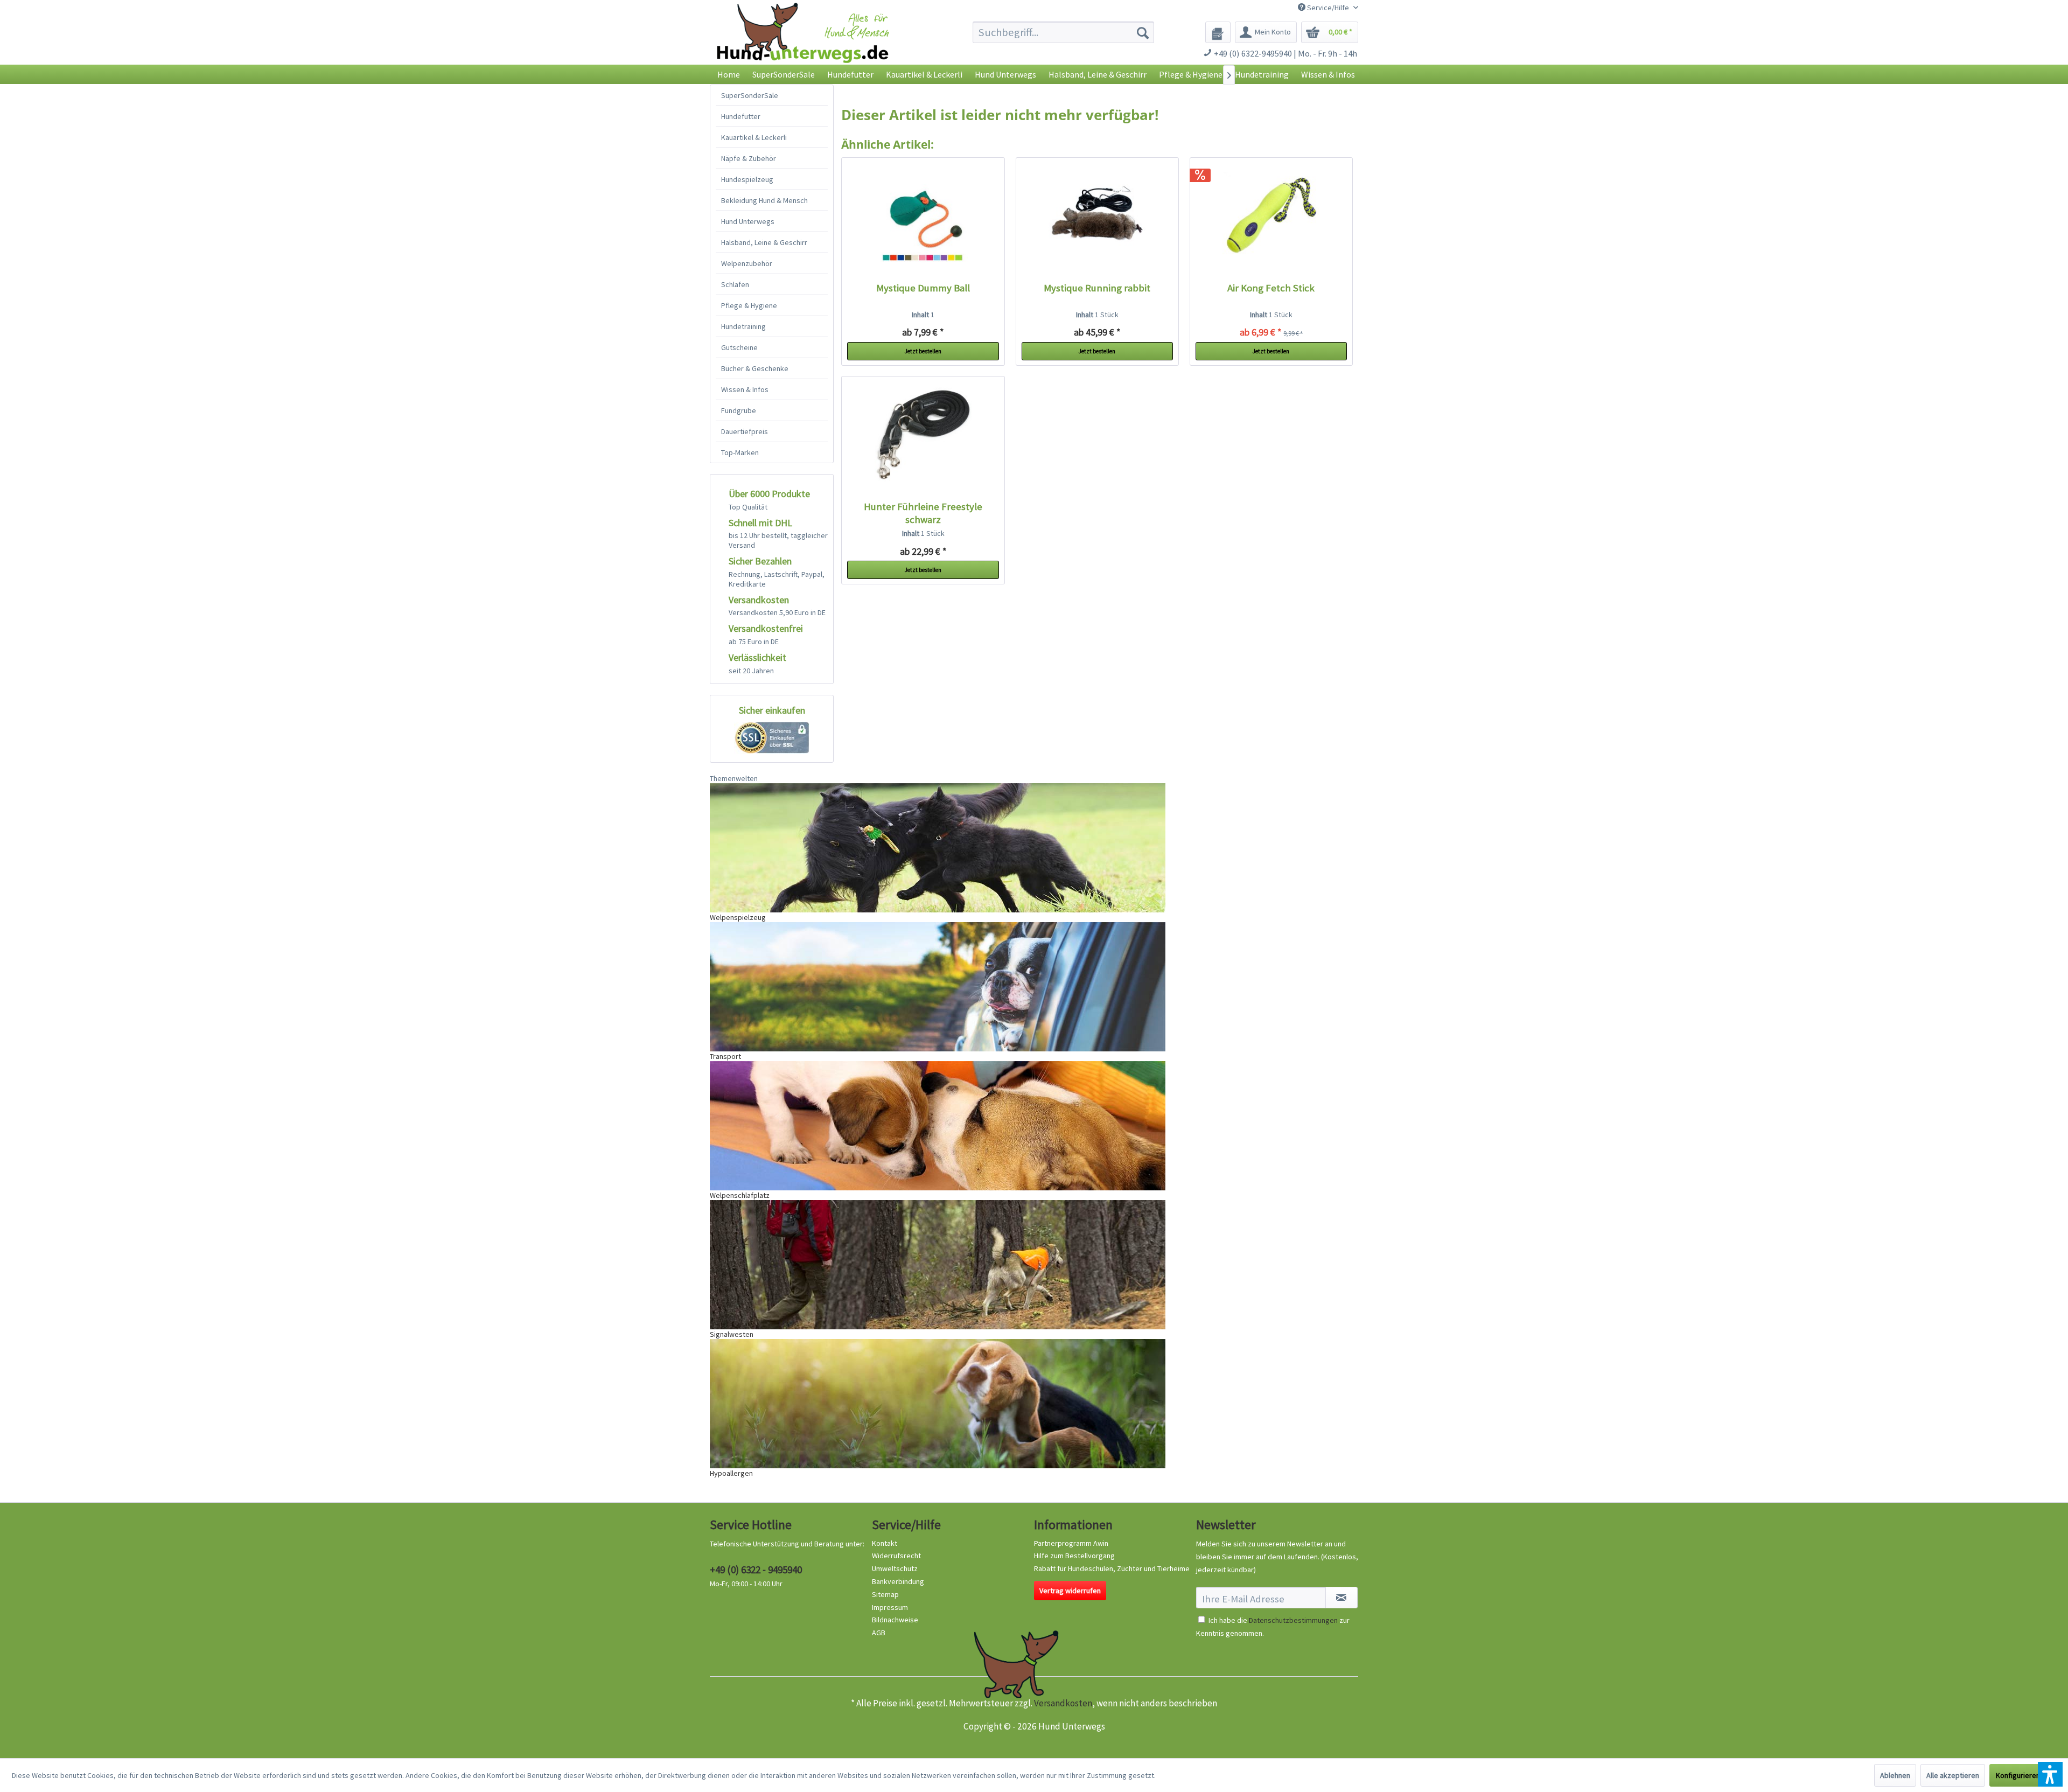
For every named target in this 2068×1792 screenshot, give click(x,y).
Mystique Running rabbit (1097, 288)
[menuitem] (1063, 32)
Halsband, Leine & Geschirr (764, 242)
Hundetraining (743, 326)
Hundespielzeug (747, 179)
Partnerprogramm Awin (1071, 1543)
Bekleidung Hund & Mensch (764, 200)
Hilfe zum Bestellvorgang (1074, 1556)
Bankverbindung (898, 1581)
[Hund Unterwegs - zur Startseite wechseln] (803, 42)
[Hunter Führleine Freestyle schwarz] (923, 436)
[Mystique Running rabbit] (1098, 217)
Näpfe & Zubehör (749, 158)
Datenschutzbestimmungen (1293, 1620)
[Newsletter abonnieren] (1342, 1598)
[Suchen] (1143, 32)
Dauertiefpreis (745, 431)
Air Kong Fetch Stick (1271, 288)
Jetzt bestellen (923, 351)
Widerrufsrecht (896, 1556)
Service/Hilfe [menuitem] (1328, 8)
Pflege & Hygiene (749, 305)
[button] (2050, 1774)
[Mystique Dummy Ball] (923, 217)
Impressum (890, 1607)
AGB (879, 1633)
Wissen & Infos (745, 389)
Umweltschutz (895, 1568)
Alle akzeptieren (1953, 1775)
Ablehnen (1895, 1775)
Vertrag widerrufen (1070, 1591)
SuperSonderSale (750, 95)
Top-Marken (740, 452)
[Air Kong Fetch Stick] (1271, 217)
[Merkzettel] (1218, 32)
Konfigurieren (2018, 1775)
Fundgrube (739, 410)
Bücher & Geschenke (755, 368)
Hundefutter (741, 116)
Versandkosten (1063, 1703)
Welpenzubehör (747, 263)
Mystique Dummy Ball (923, 288)
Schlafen (735, 284)
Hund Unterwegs (748, 221)
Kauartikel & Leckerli (754, 137)
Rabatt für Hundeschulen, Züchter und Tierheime (1112, 1568)
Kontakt (885, 1543)
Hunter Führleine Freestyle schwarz (923, 513)
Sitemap (885, 1594)
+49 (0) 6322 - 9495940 (756, 1570)
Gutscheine (739, 347)
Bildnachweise (895, 1620)
